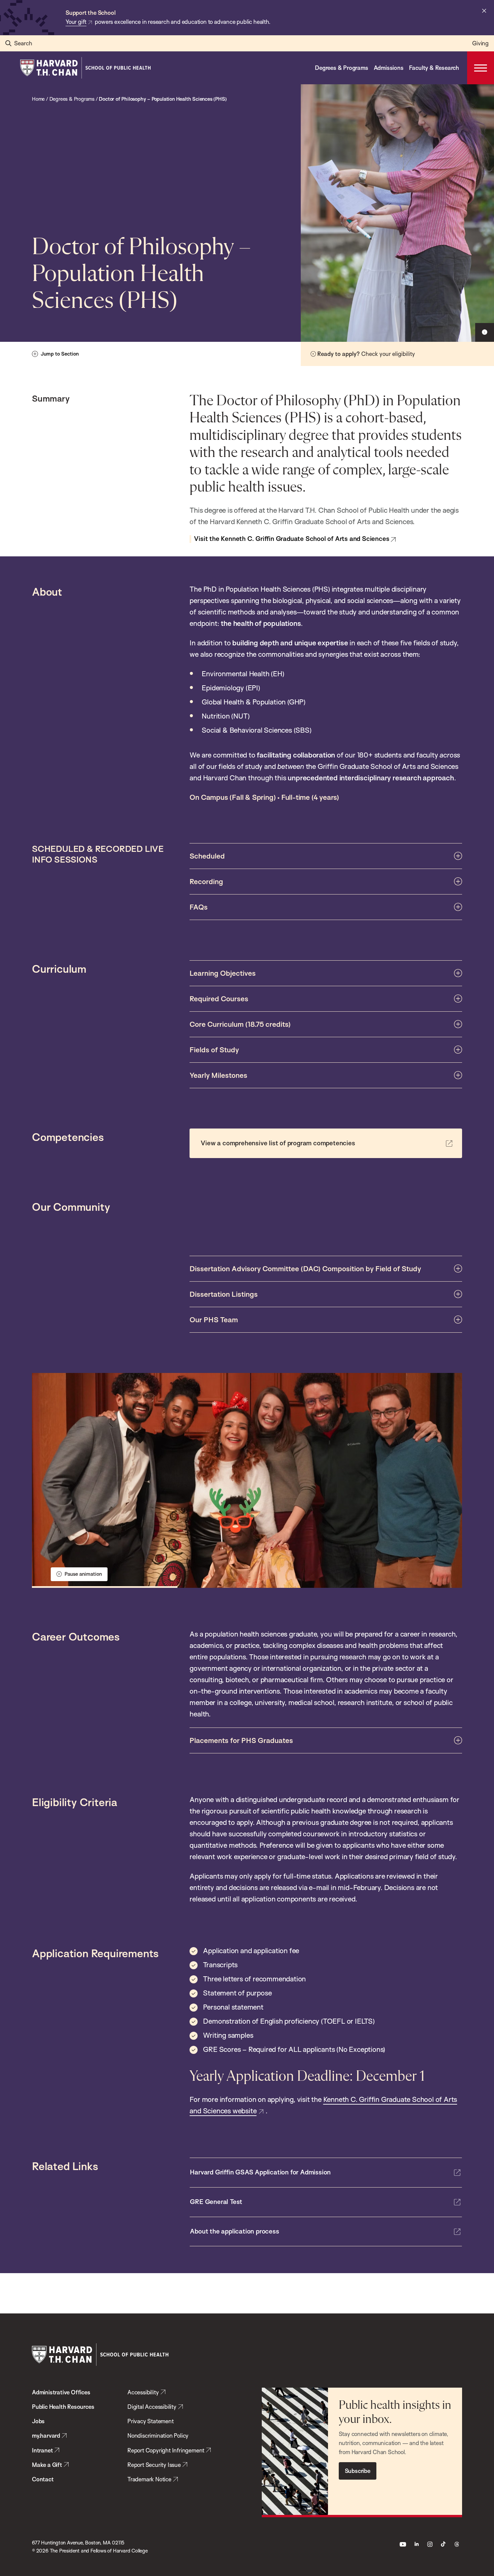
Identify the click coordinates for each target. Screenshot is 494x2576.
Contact (43, 2479)
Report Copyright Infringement (166, 2450)
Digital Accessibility (152, 2407)
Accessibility (143, 2392)
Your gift (76, 22)
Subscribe (358, 2471)
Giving (480, 43)
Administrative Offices (61, 2392)
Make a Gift (47, 2465)
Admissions (389, 68)
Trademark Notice (149, 2479)
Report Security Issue (154, 2465)
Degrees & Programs (341, 68)
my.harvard (46, 2435)
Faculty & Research (434, 68)
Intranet (42, 2450)
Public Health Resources (63, 2407)
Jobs (38, 2421)
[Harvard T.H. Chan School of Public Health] (100, 2355)
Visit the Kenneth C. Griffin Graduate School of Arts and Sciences (292, 539)
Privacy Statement (151, 2421)
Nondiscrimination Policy (158, 2435)
